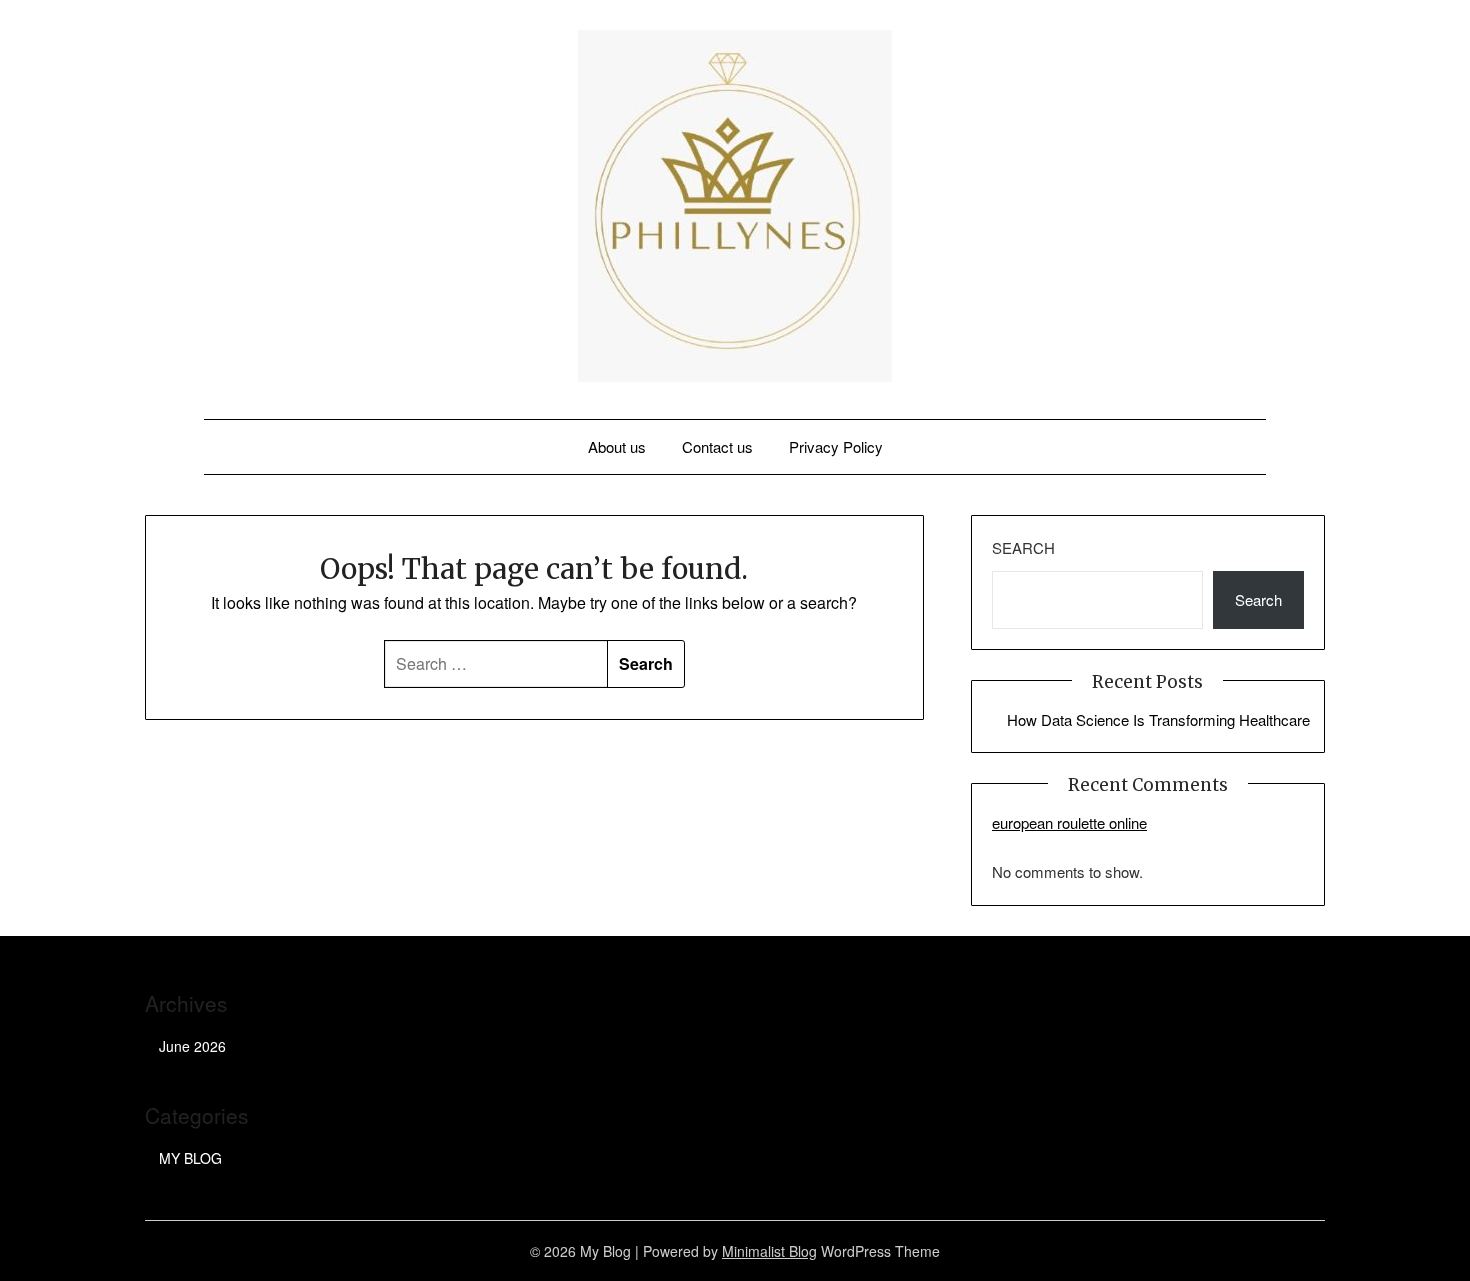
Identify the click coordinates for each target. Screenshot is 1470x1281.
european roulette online (1069, 822)
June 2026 (192, 1046)
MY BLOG (190, 1158)
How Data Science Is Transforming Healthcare (1158, 719)
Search (1023, 547)
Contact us (717, 446)
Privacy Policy (836, 446)
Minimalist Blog (769, 1251)
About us (617, 446)
